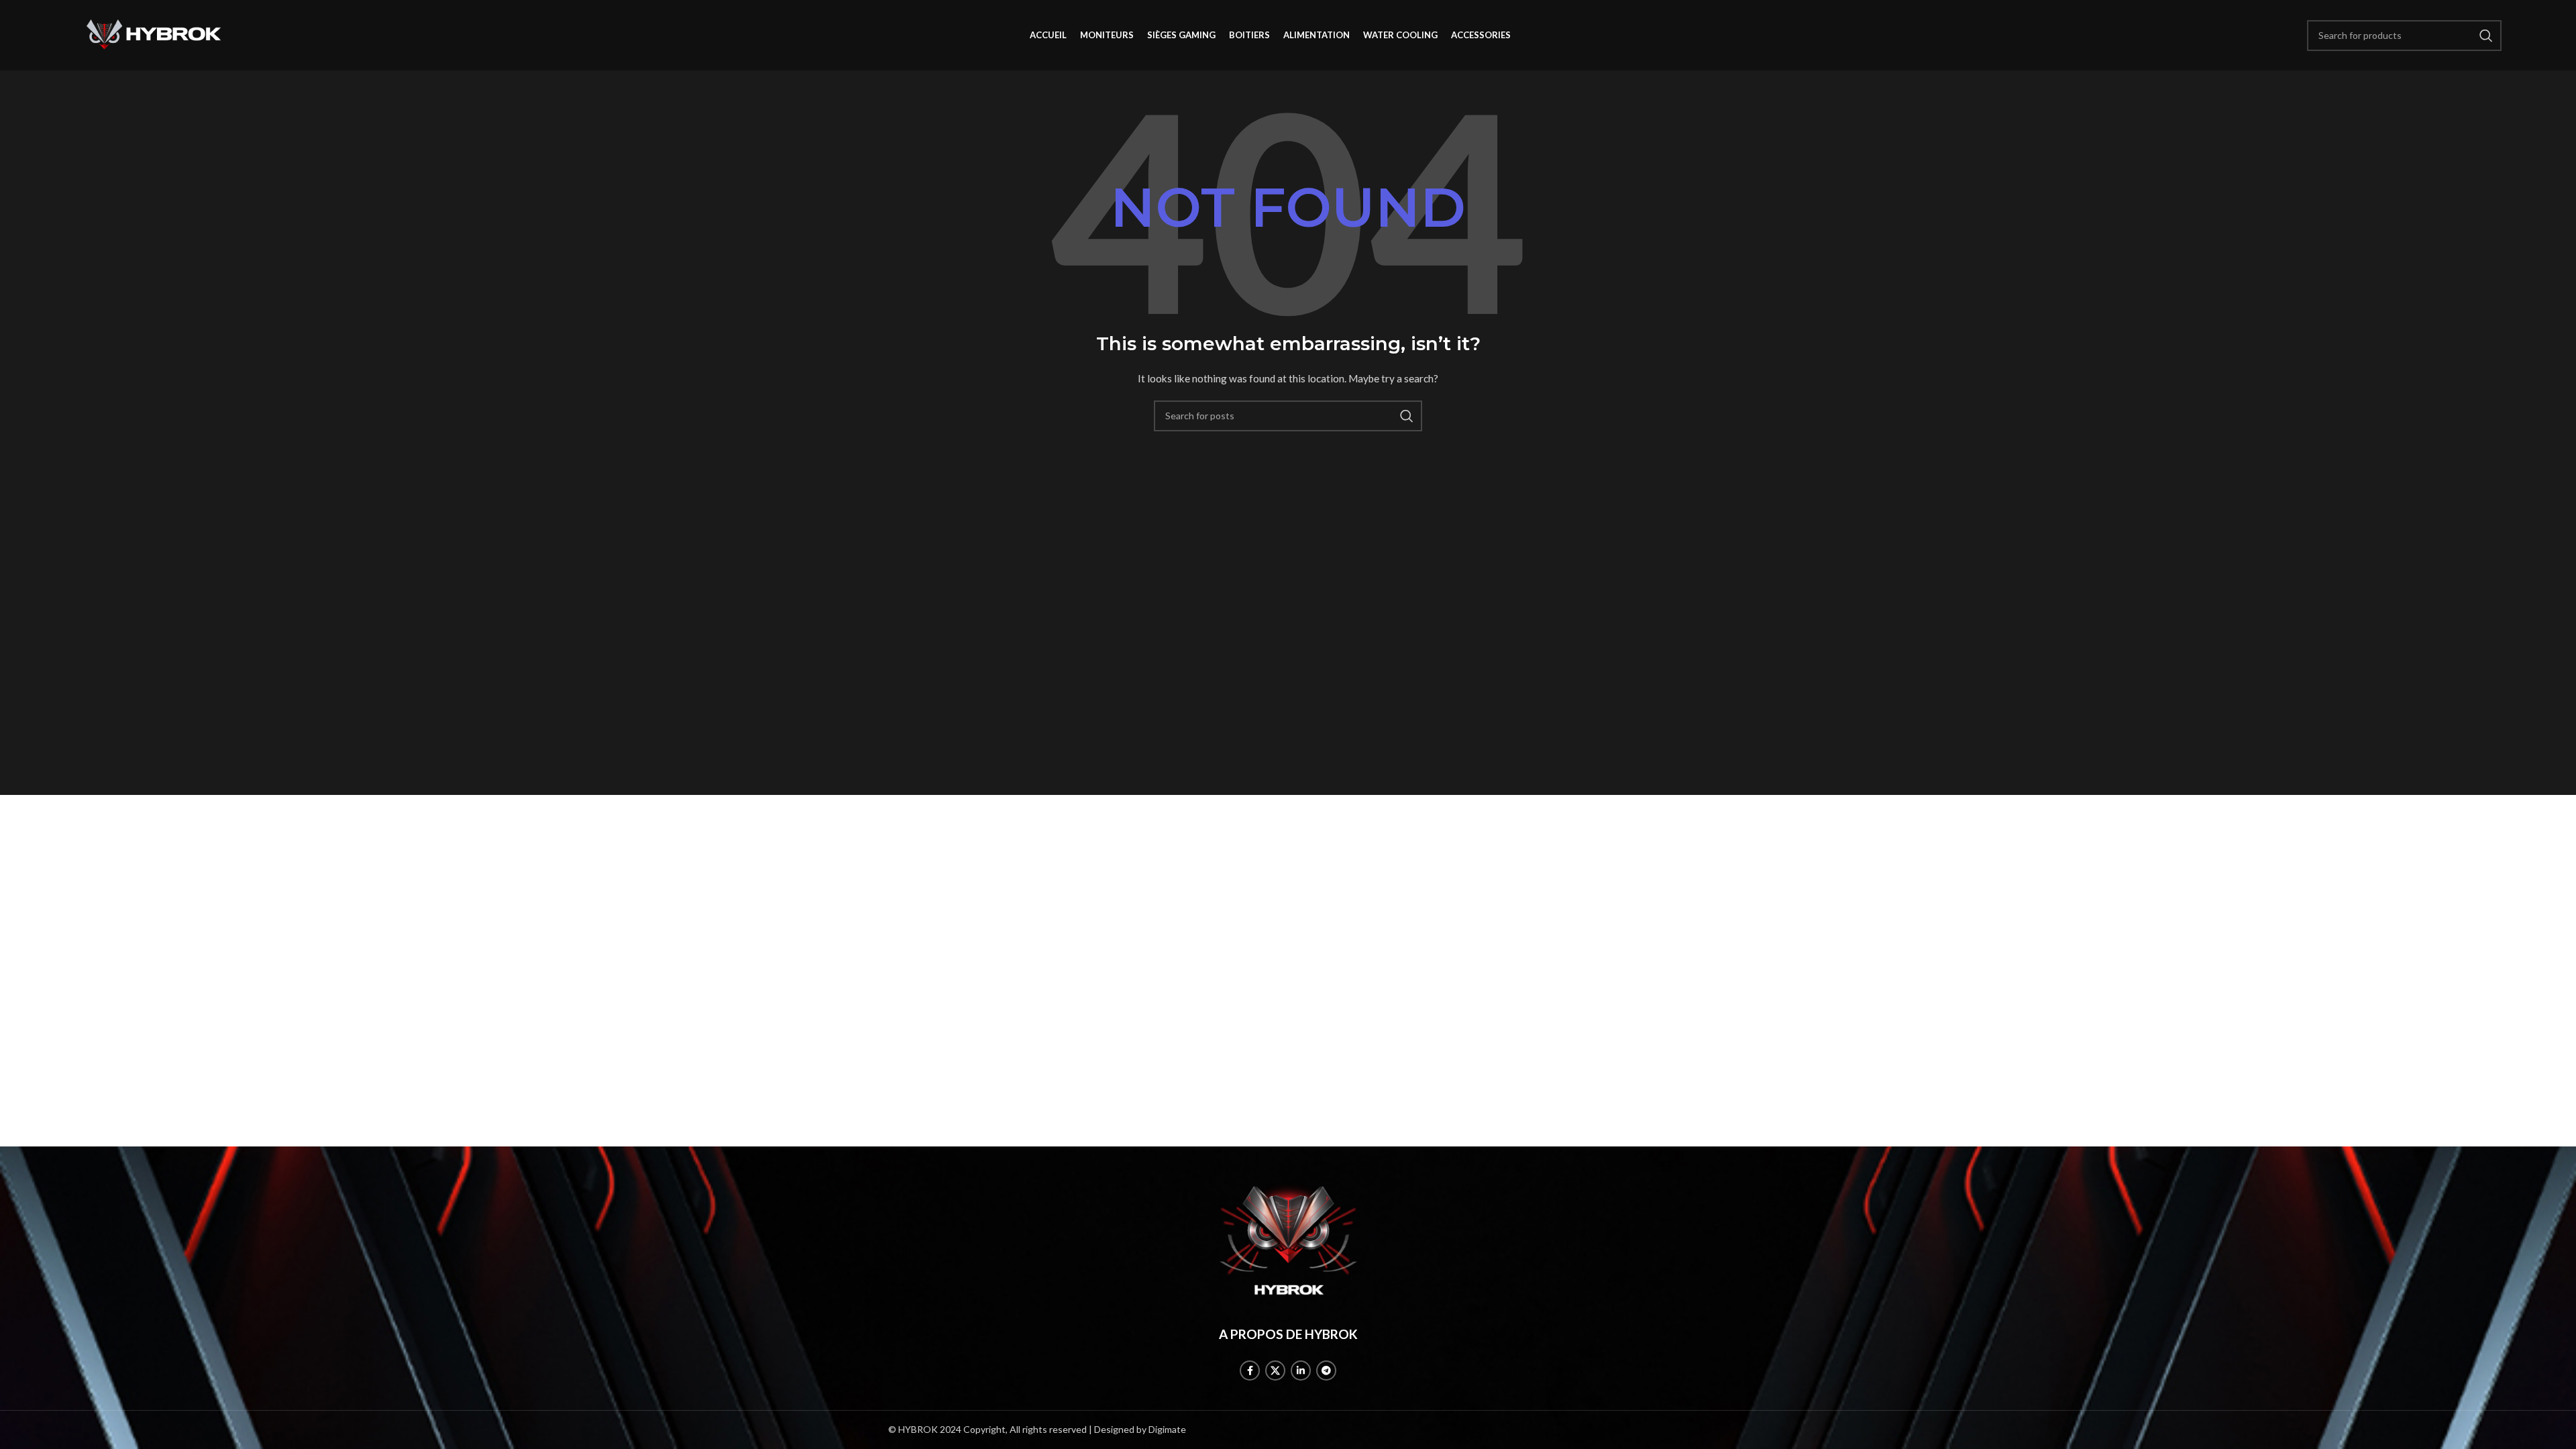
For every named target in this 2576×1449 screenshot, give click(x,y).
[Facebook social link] (1250, 1371)
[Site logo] (154, 34)
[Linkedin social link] (1301, 1371)
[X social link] (1275, 1371)
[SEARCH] (1407, 416)
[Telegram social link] (1326, 1371)
